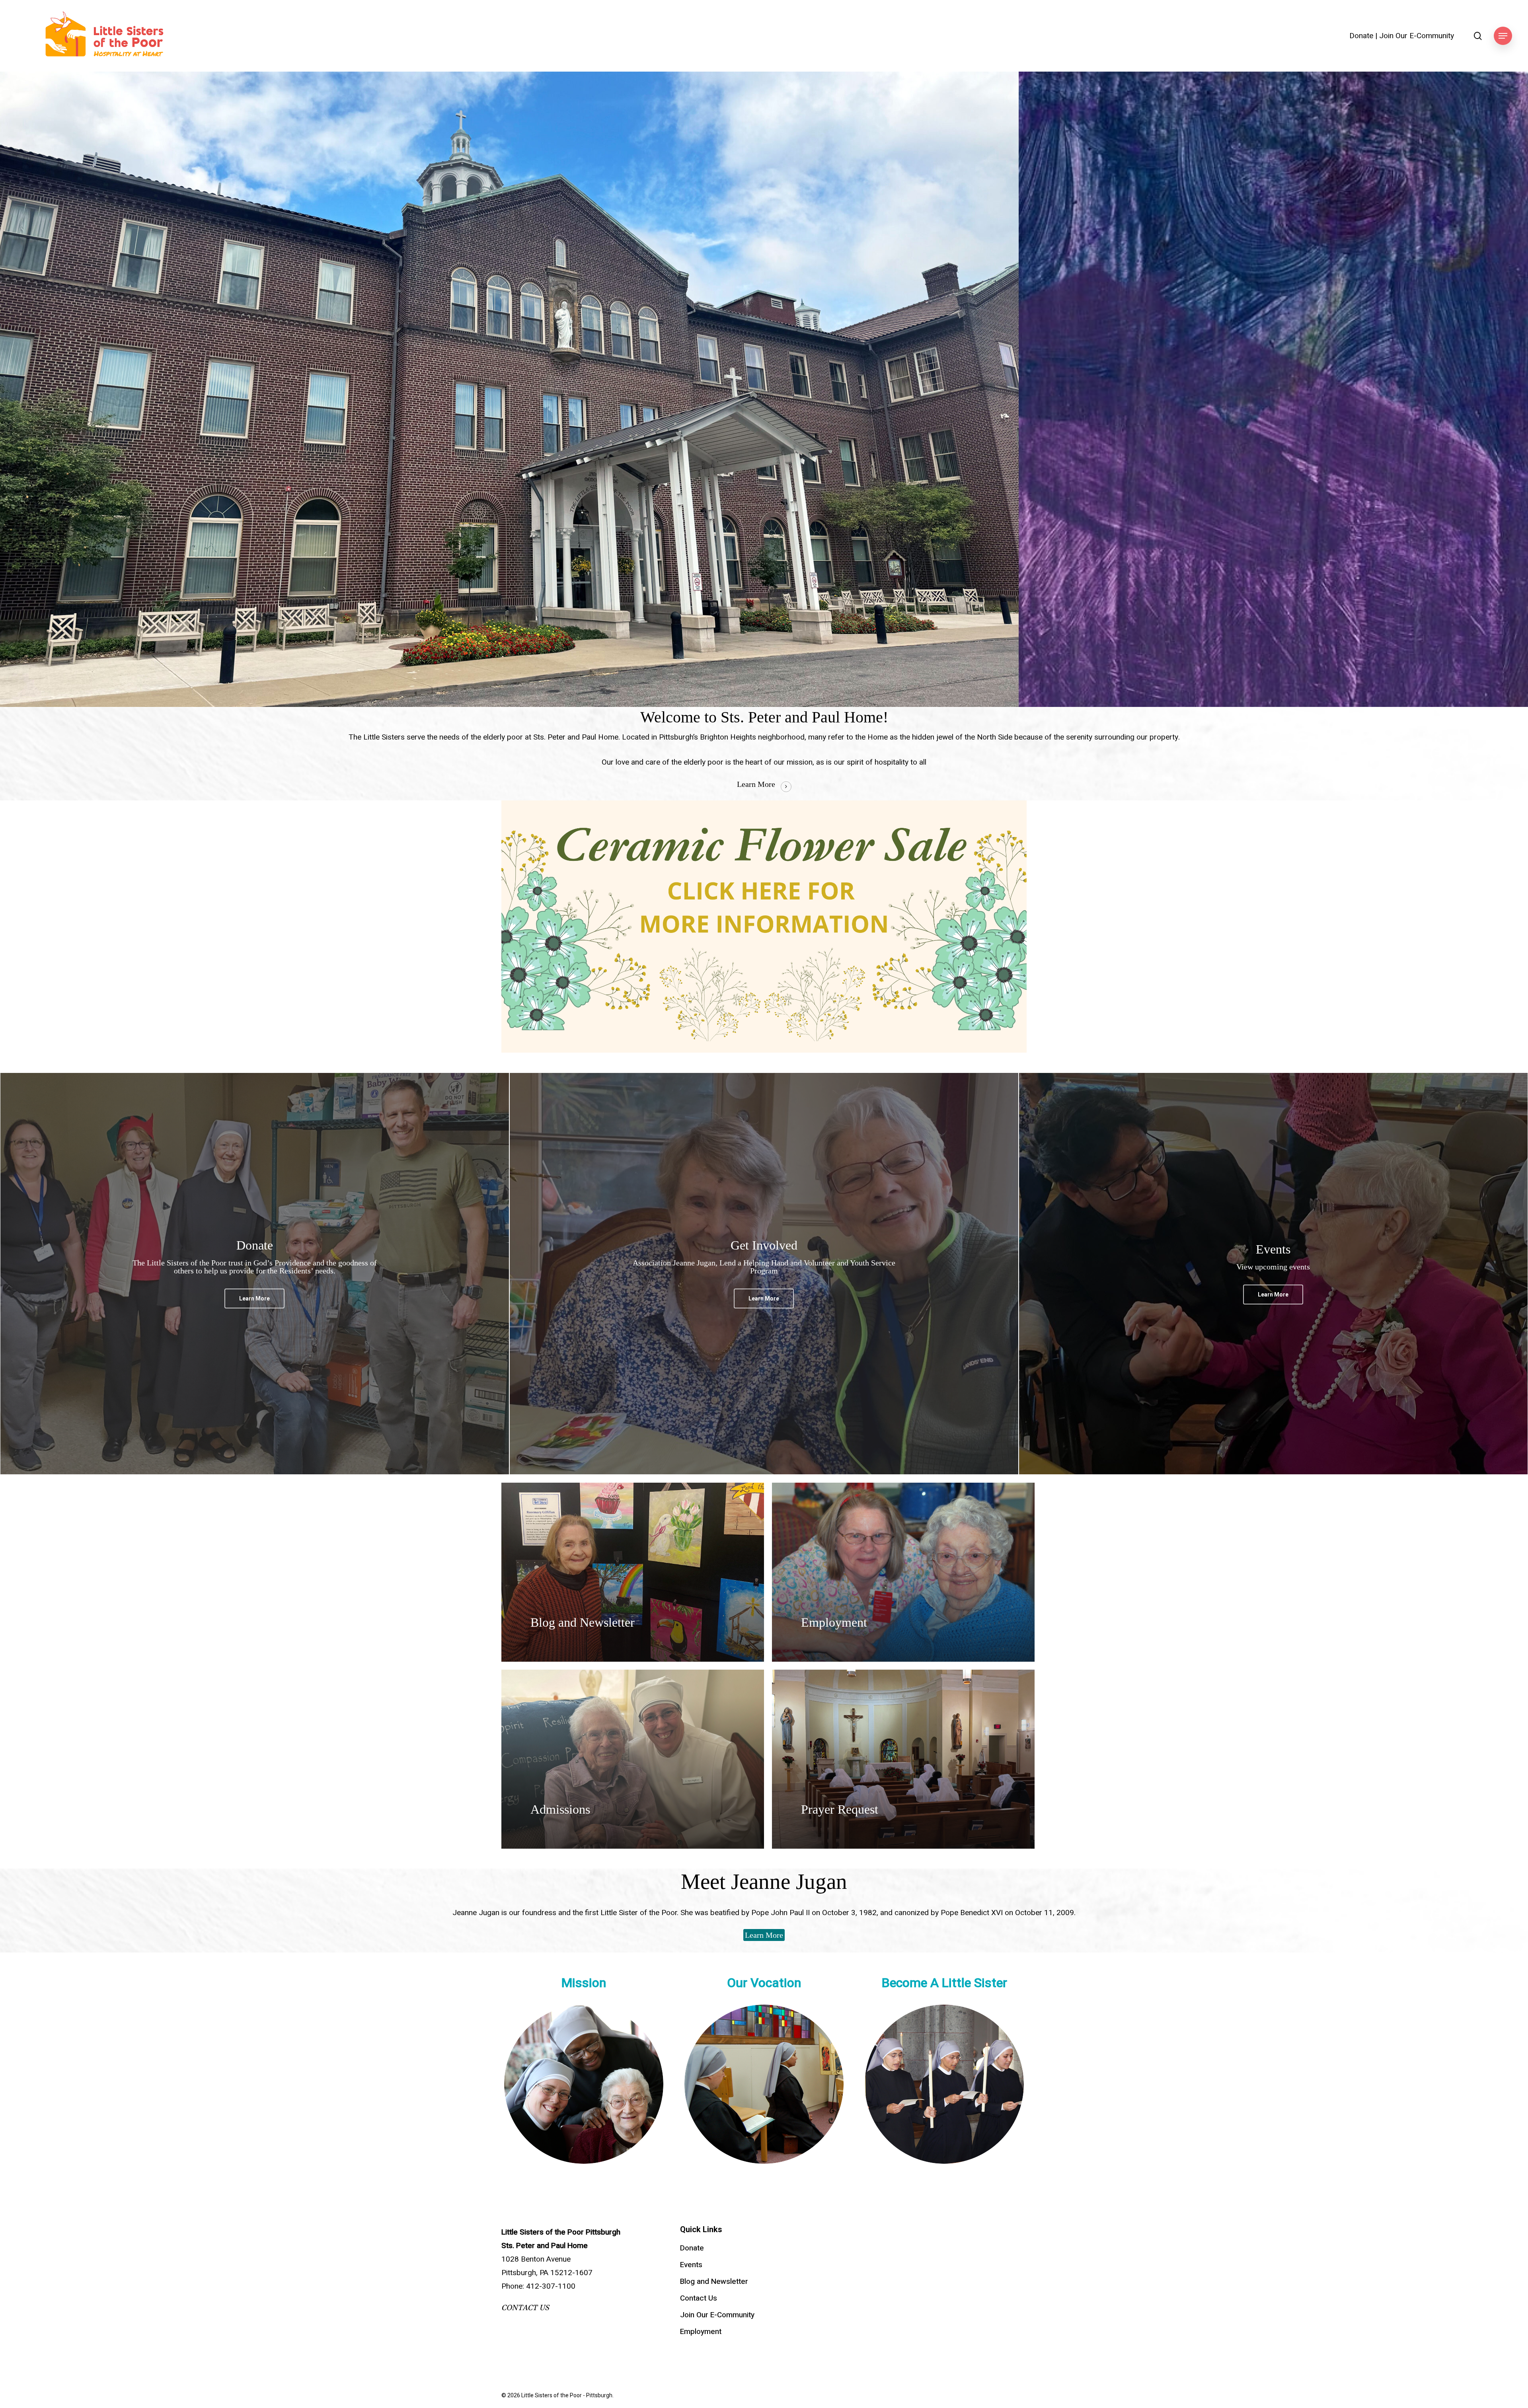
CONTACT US (525, 2308)
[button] (1503, 36)
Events (691, 2265)
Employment (701, 2332)
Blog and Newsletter (714, 2281)
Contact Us (699, 2298)
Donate (1361, 36)
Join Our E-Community (1417, 36)
